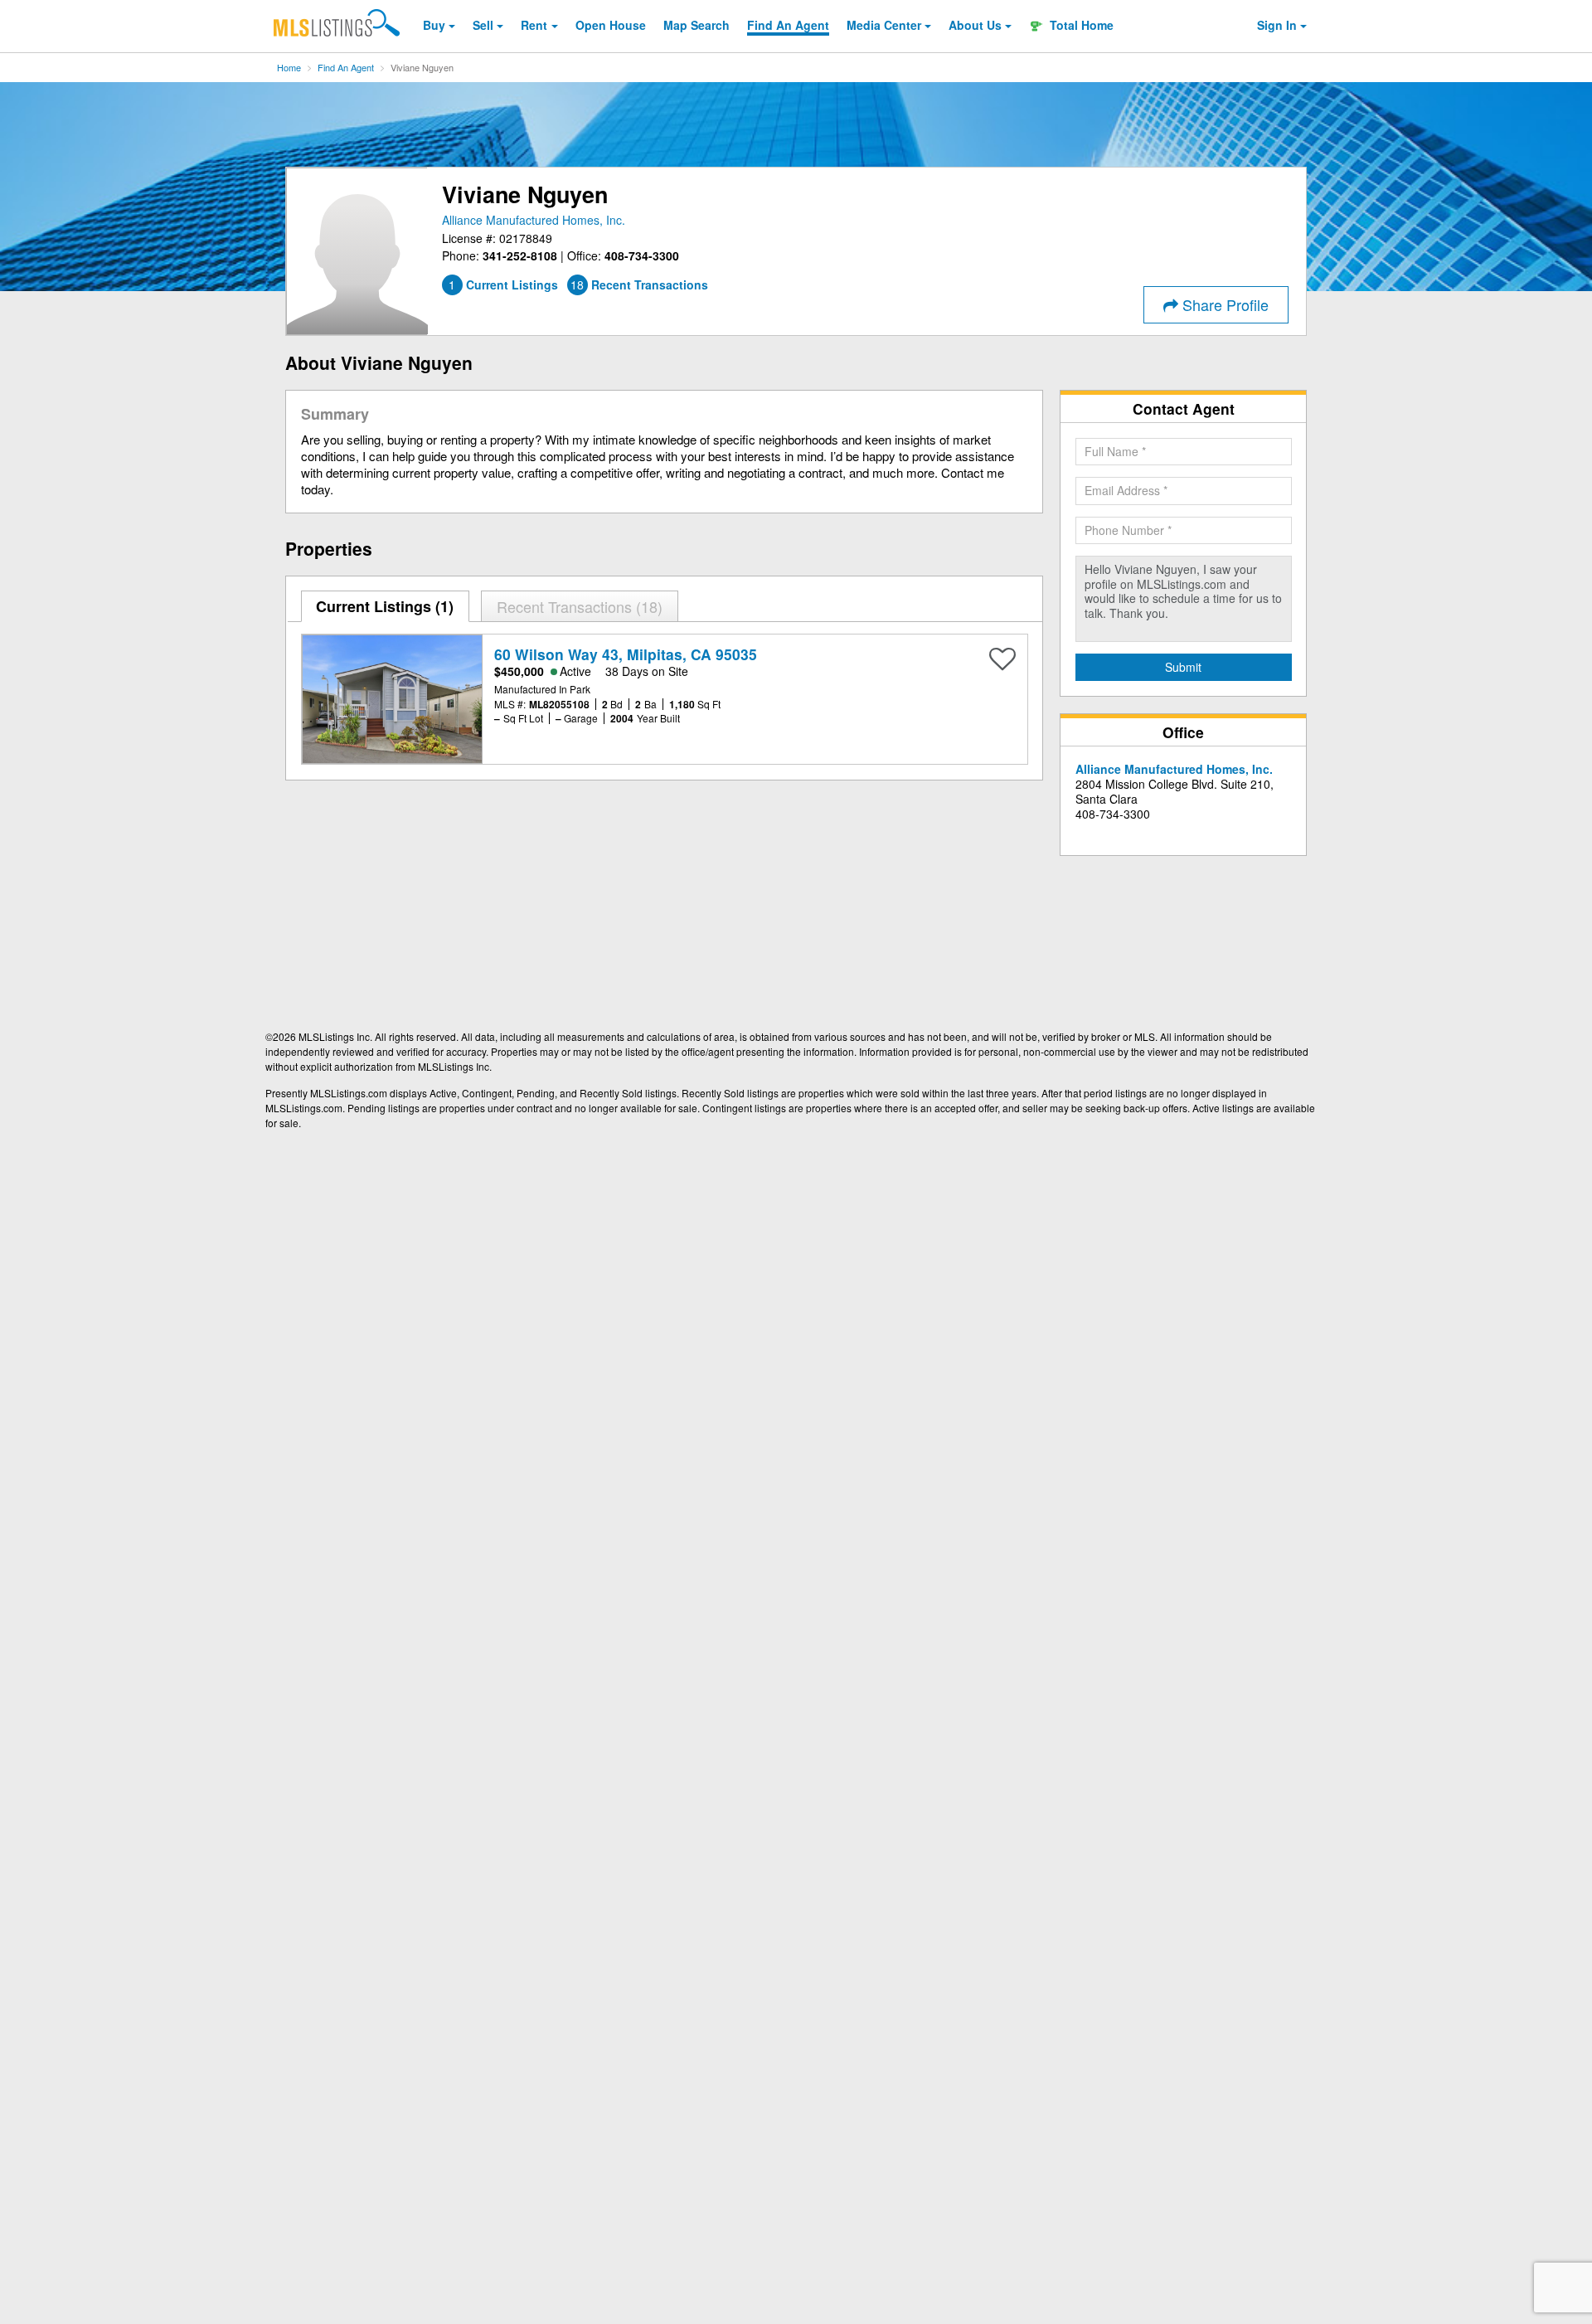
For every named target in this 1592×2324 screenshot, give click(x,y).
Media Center (884, 25)
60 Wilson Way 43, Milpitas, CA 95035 (626, 654)
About (975, 25)
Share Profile (1223, 304)
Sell (483, 25)
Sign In (1277, 25)
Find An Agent (346, 67)
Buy (434, 25)
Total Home (1080, 25)
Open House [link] (611, 25)
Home (289, 67)
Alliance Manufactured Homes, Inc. (534, 220)
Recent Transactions (577, 606)
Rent (534, 25)
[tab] (386, 606)
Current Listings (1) (385, 606)
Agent (788, 25)
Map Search (696, 25)
